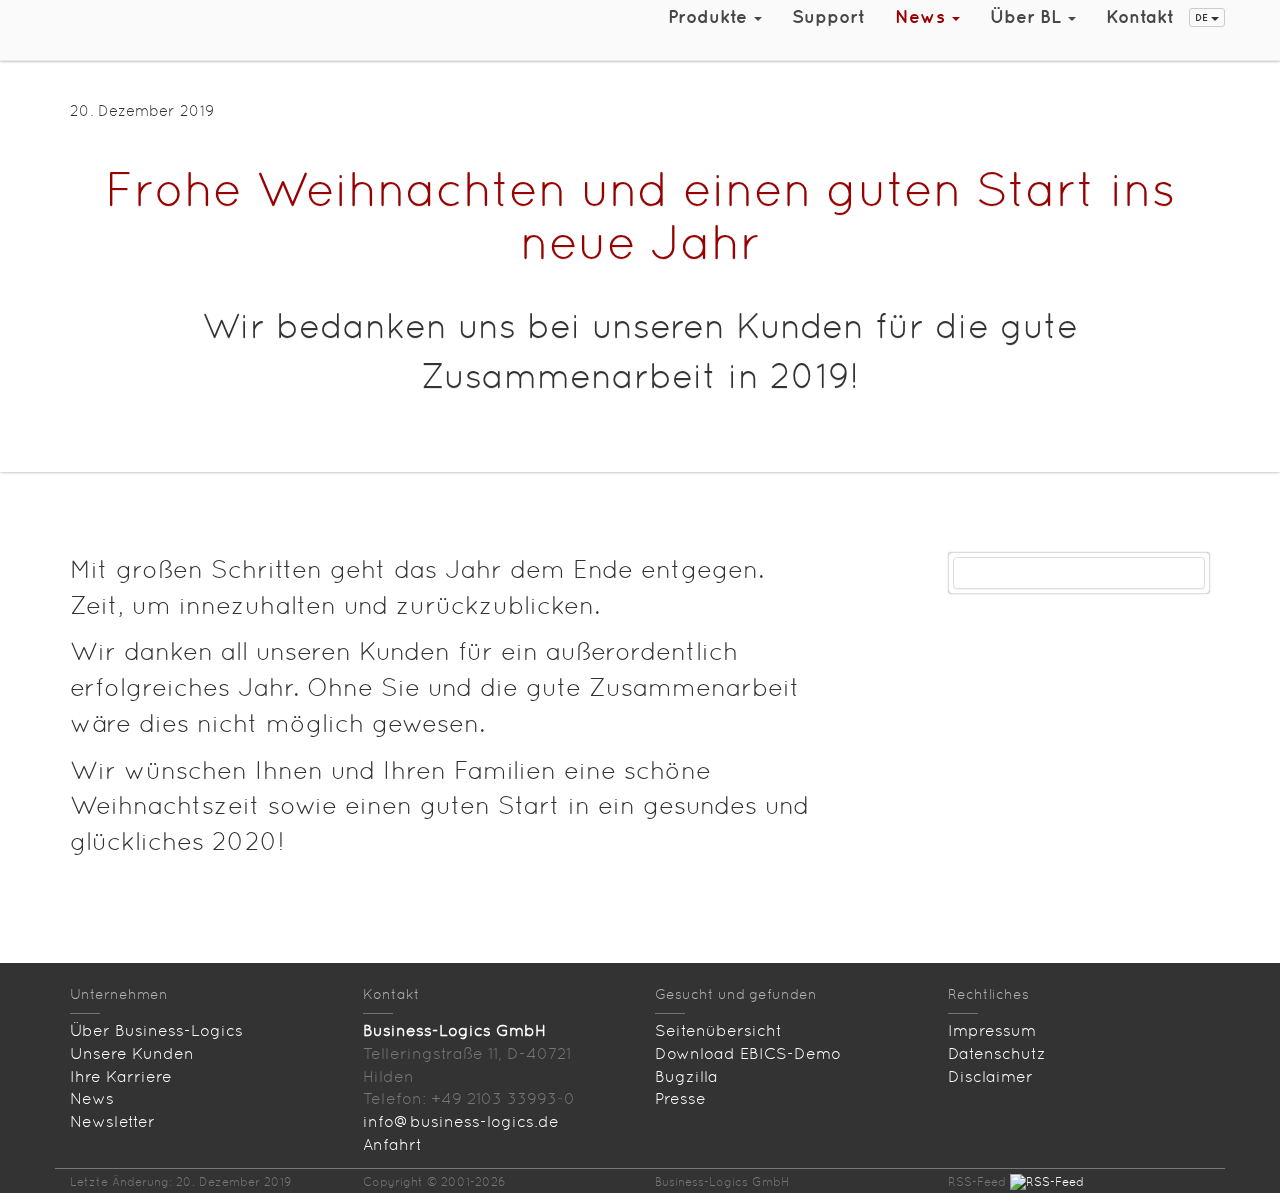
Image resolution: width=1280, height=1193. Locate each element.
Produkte (710, 16)
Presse (680, 1098)
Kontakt (1140, 16)
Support (828, 16)
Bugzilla (686, 1076)
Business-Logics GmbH (454, 1030)
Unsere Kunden (132, 1053)
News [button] (922, 16)
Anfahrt (392, 1144)
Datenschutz (997, 1053)
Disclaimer (990, 1076)
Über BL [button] (1028, 16)
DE (1203, 17)
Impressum (992, 1030)
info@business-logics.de (461, 1121)
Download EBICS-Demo (748, 1053)
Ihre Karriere (121, 1076)
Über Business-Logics (156, 1030)
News (92, 1098)
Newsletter (112, 1121)
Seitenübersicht (718, 1030)
